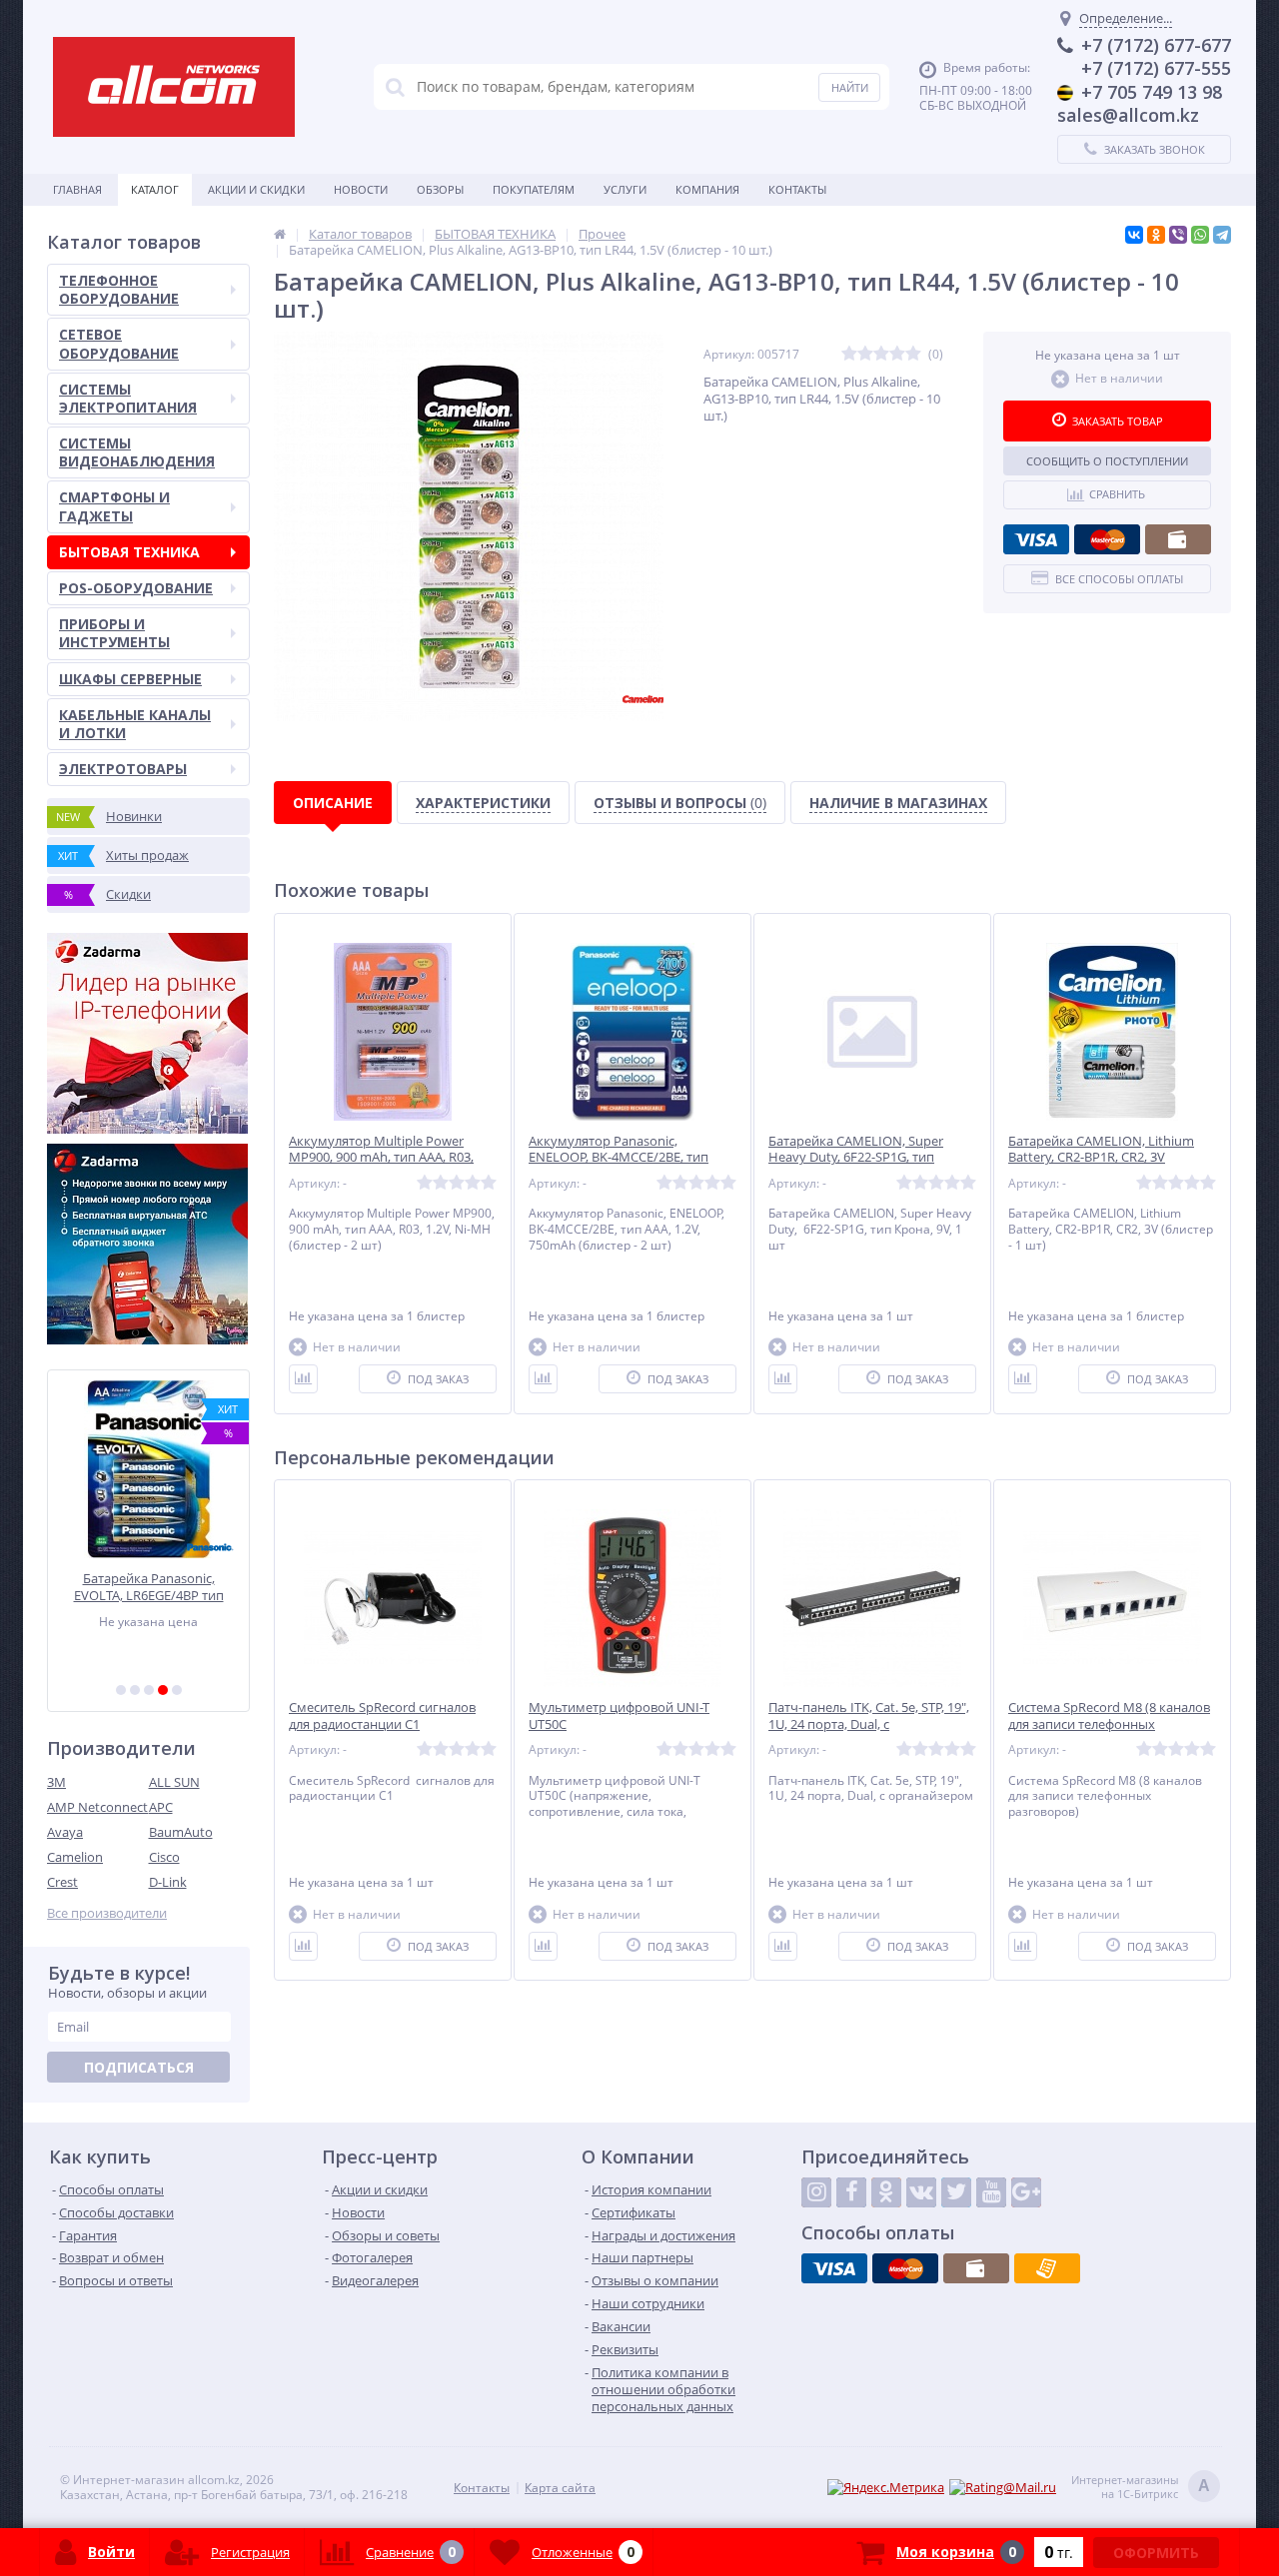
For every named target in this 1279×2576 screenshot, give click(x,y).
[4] (163, 1690)
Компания (707, 189)
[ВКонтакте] (1134, 235)
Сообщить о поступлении (1107, 461)
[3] (149, 1690)
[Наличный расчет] (1178, 539)
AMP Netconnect (97, 1807)
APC (161, 1807)
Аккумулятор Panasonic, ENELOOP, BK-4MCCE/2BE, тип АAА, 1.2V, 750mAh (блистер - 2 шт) (633, 1158)
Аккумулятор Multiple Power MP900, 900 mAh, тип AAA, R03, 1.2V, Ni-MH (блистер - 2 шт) (381, 1158)
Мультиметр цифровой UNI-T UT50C (619, 1716)
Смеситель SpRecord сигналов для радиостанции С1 (382, 1716)
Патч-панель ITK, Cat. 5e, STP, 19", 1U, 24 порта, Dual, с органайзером (869, 1724)
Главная (77, 189)
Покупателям (534, 189)
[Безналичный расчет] (1047, 2268)
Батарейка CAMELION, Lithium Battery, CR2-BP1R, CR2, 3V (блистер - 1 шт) (1101, 1158)
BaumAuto (181, 1832)
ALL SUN (174, 1782)
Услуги (625, 189)
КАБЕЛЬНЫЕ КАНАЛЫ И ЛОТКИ (135, 724)
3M (56, 1782)
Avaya (65, 1832)
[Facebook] (851, 2192)
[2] (135, 1690)
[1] (121, 1690)
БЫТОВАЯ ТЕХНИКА (129, 552)
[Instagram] (816, 2192)
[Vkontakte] (921, 2192)
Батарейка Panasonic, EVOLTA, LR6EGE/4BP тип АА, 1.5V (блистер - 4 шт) (149, 1587)
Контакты (797, 189)
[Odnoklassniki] (886, 2192)
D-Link (168, 1882)
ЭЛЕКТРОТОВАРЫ (123, 769)
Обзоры (440, 189)
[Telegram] (1222, 235)
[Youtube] (991, 2192)
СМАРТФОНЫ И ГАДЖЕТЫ (114, 506)
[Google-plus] (1026, 2192)
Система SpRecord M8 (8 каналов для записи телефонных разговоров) (1109, 1724)
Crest (62, 1882)
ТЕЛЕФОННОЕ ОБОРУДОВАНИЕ (119, 289)
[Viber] (1178, 235)
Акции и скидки (256, 189)
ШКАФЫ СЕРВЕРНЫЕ (130, 679)
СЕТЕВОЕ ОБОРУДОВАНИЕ (119, 343)
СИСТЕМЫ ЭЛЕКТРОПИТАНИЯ (128, 398)
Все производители (107, 1913)
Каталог (155, 189)
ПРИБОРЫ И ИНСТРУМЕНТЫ (114, 633)
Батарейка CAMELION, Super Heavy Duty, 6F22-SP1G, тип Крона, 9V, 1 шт (856, 1158)
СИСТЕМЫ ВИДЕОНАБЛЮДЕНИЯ (137, 452)
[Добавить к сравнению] (303, 1379)
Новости (361, 189)
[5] (177, 1690)
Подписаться (139, 2067)
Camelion (75, 1857)
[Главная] (280, 234)
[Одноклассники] (1156, 235)
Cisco (164, 1857)
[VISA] (1036, 539)
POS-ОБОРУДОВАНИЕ (136, 588)
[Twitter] (956, 2192)
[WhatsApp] (1200, 235)
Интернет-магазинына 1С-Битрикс (1141, 2487)
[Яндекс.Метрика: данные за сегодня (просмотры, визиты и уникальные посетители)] (886, 2488)
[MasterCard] (1107, 539)
